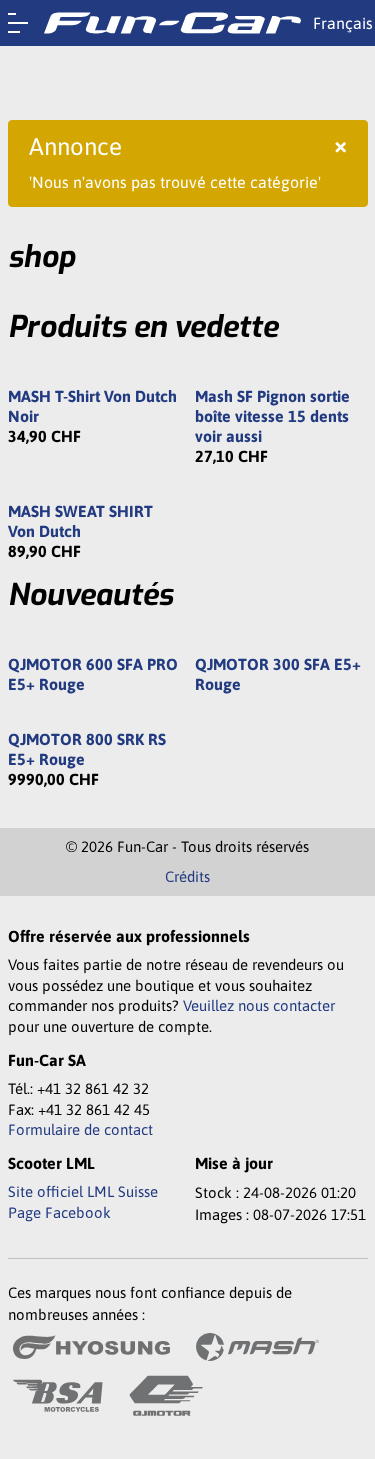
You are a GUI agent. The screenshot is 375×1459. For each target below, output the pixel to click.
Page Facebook (59, 1212)
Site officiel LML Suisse (83, 1191)
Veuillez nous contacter (259, 1005)
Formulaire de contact (80, 1129)
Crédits (187, 876)
